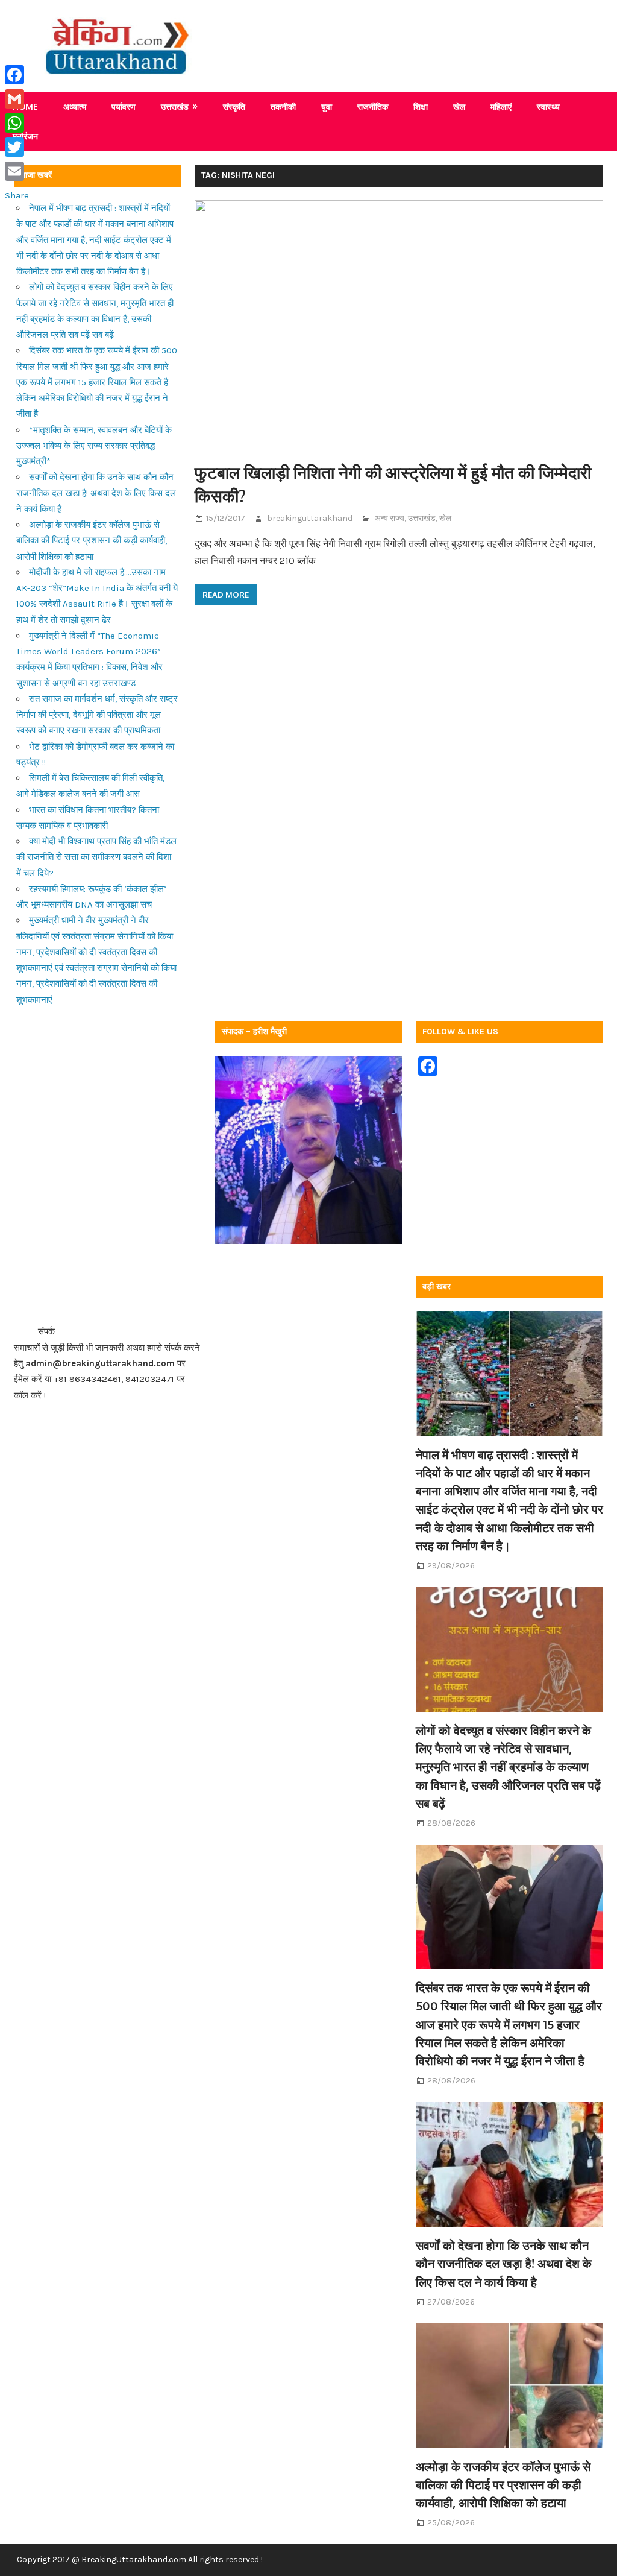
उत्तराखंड (175, 106)
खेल (459, 106)
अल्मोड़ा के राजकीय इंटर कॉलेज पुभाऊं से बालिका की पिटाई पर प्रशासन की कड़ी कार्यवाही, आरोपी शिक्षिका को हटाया (92, 541)
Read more (226, 595)
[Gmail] (17, 99)
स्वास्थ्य (548, 106)
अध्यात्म (75, 106)
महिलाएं (501, 106)
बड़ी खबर (437, 1286)
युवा (327, 106)
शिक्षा (421, 106)
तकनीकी (283, 106)
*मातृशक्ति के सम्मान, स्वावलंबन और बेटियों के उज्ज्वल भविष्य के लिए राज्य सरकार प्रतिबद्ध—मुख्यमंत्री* (94, 446)
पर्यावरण (124, 106)
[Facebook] (17, 75)
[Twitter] (17, 147)
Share (17, 195)
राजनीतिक (373, 106)
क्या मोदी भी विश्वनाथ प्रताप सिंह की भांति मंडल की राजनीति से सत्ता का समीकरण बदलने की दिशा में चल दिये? (96, 857)
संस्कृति (234, 106)
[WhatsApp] (17, 123)
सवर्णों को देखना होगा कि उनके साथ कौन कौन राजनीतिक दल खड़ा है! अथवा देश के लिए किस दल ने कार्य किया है (96, 493)
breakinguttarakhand (310, 518)
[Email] (17, 171)
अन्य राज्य (390, 518)
